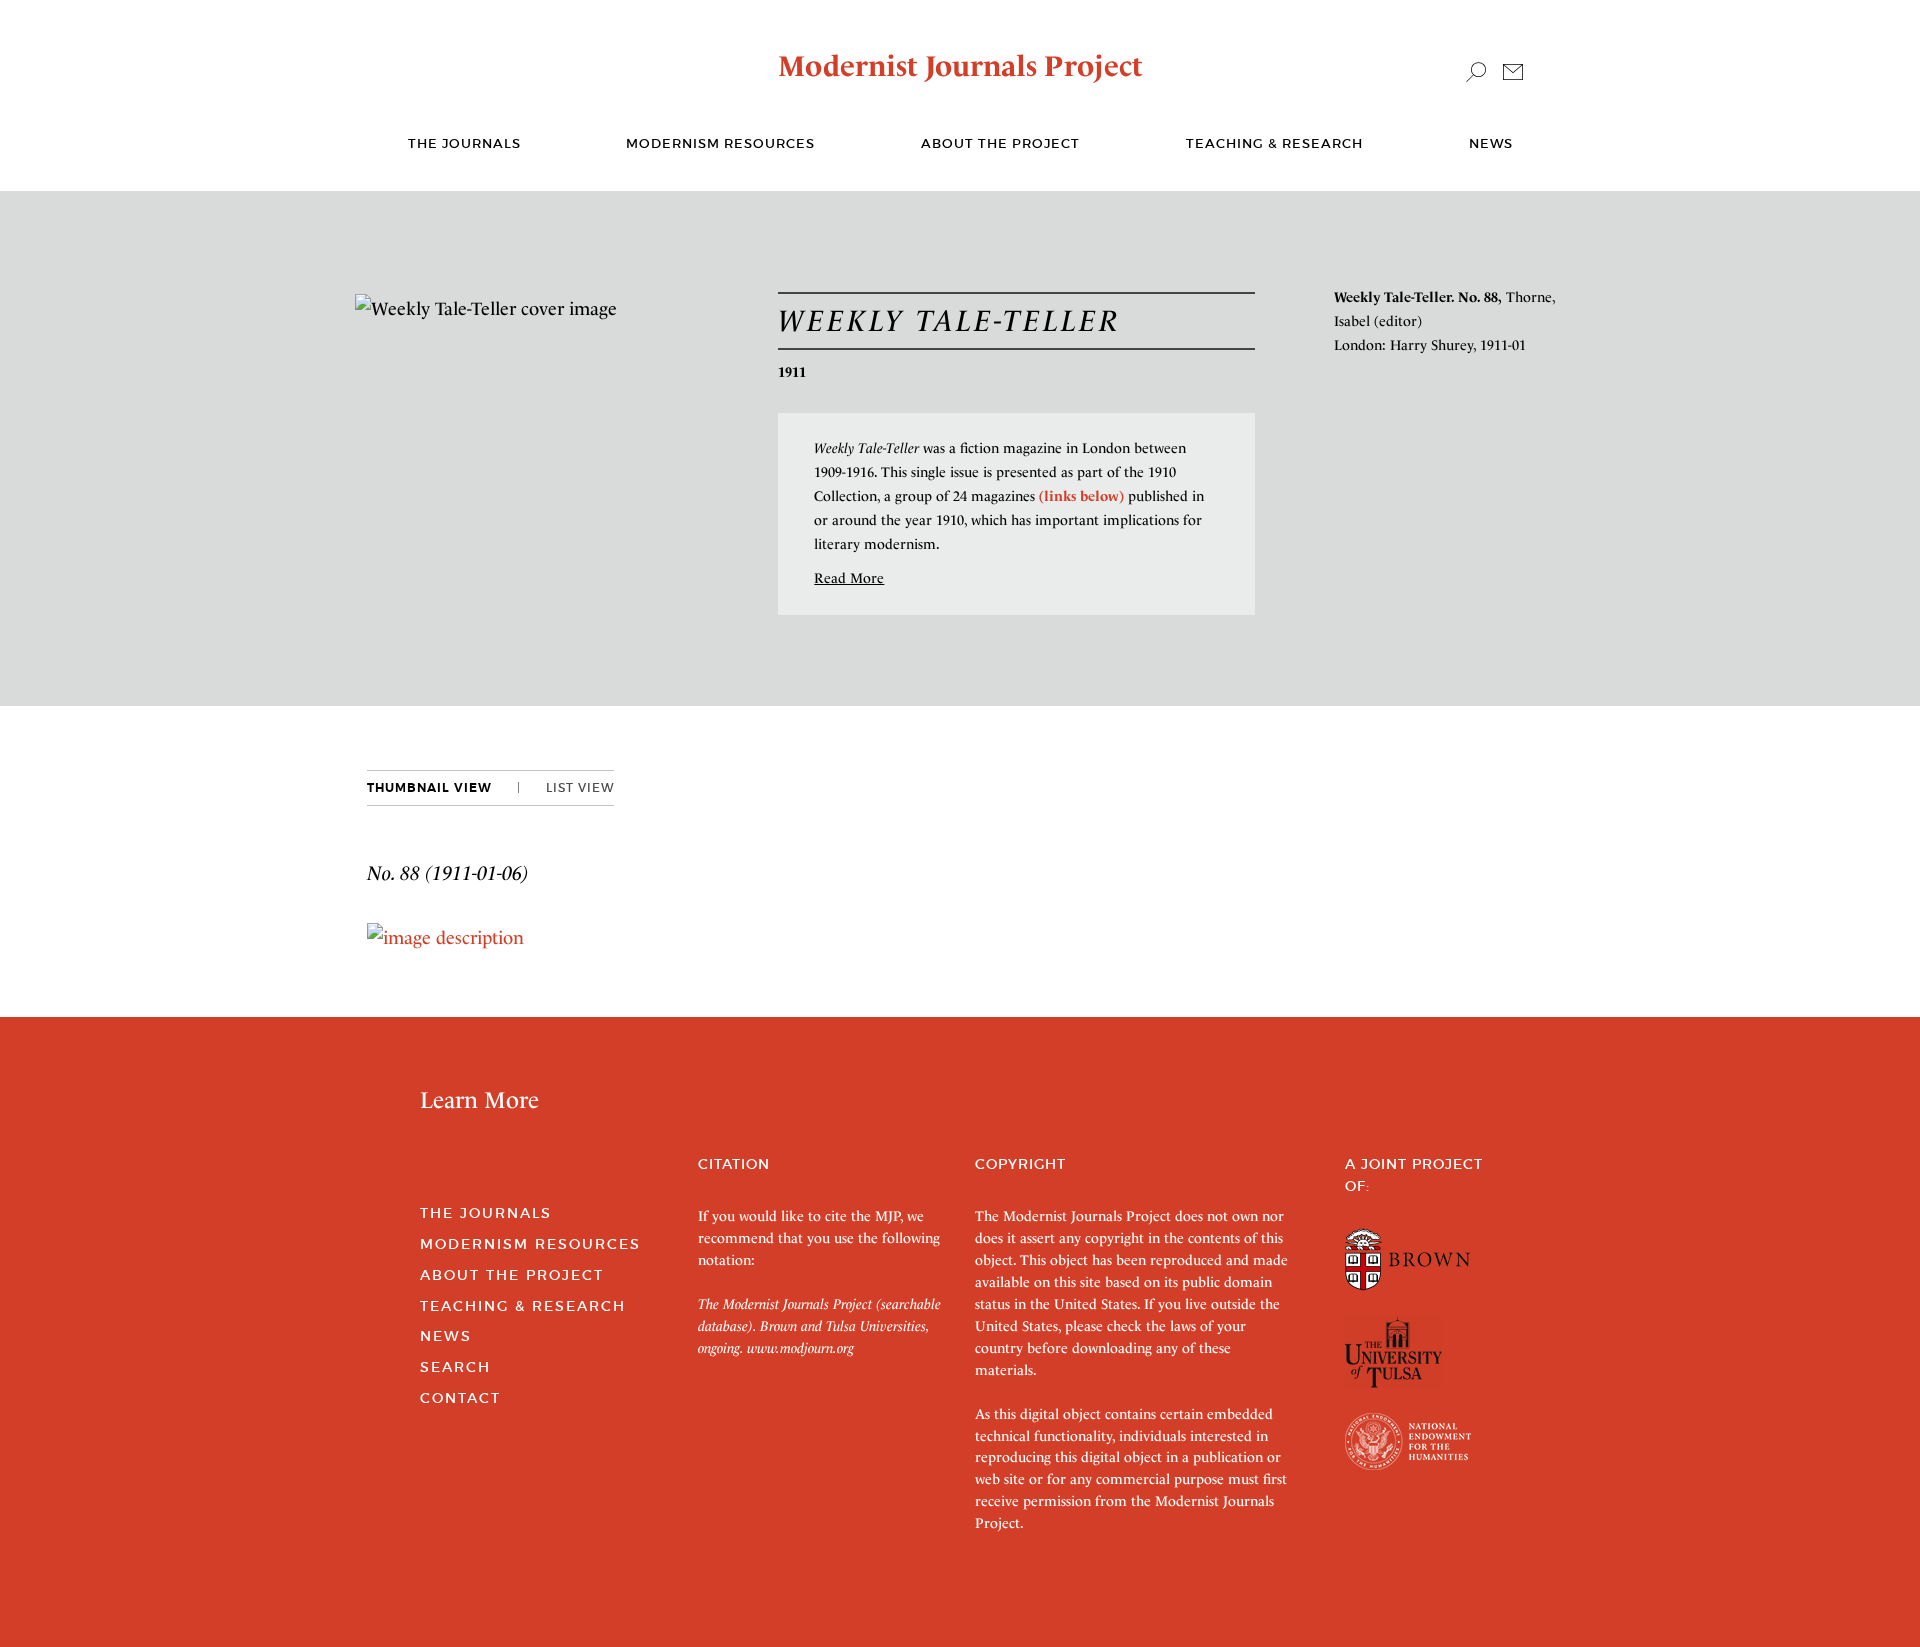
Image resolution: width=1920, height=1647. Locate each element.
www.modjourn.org (800, 1348)
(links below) (1081, 496)
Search (455, 1367)
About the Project (1000, 143)
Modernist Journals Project (960, 66)
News (1491, 143)
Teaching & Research (1274, 143)
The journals (464, 143)
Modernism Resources (720, 143)
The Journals (486, 1213)
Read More (849, 578)
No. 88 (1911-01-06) (448, 873)
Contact (460, 1398)
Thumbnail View (429, 788)
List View (580, 787)
